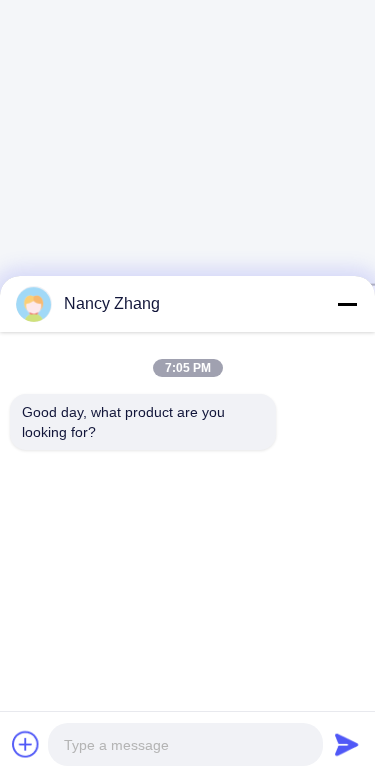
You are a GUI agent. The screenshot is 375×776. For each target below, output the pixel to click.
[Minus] (347, 304)
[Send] (347, 744)
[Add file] (26, 744)
